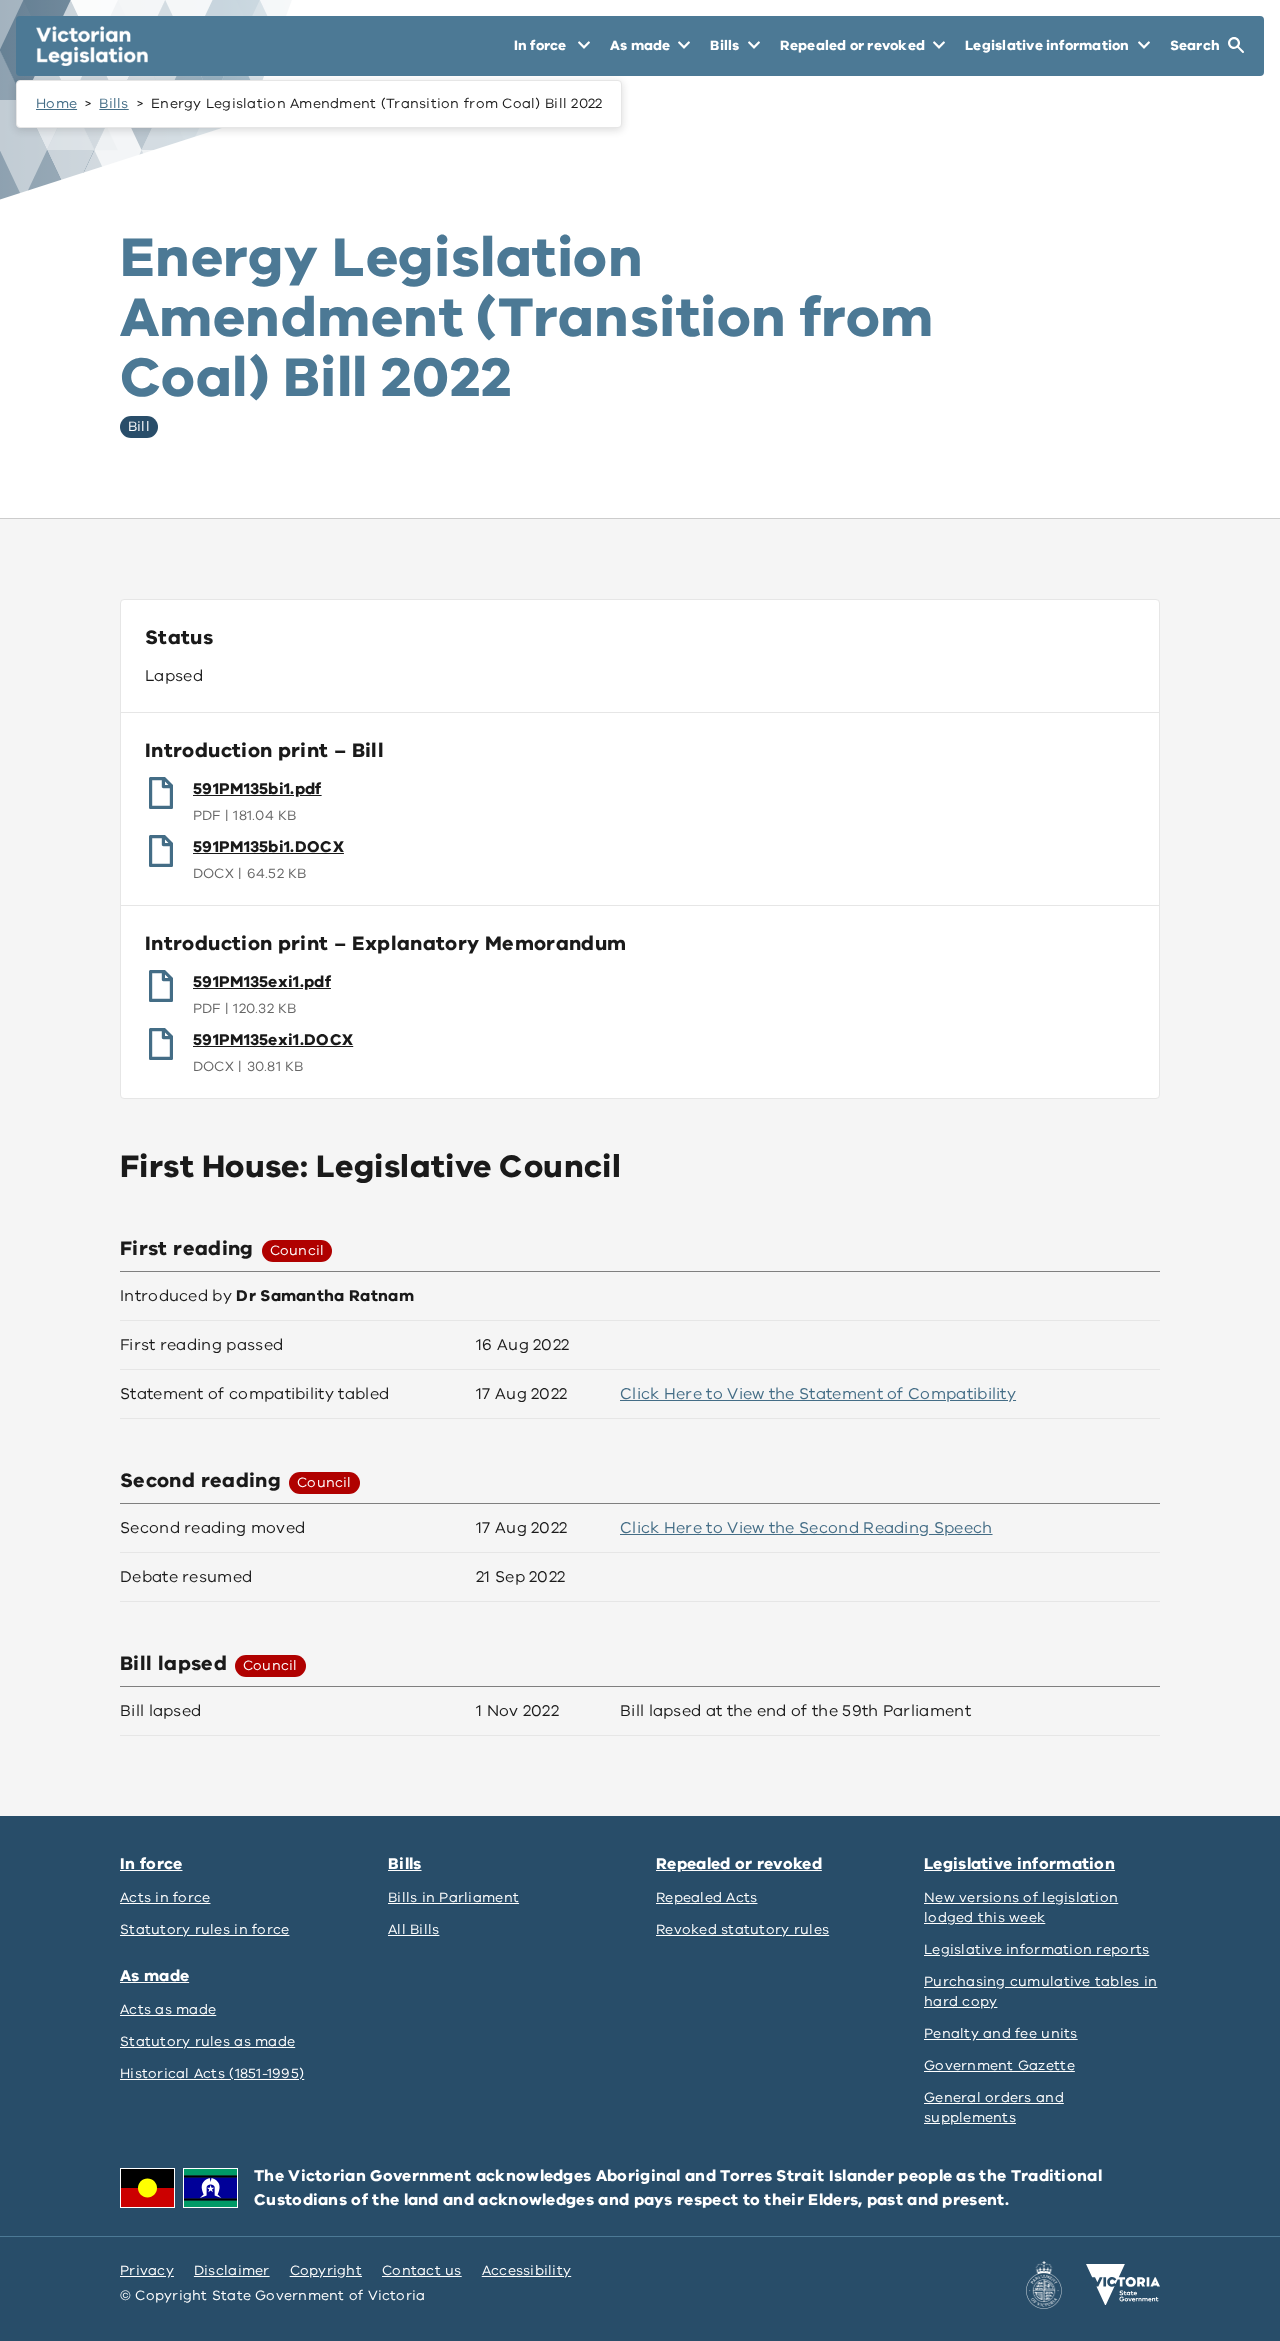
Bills (113, 103)
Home (56, 103)
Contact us (422, 2270)
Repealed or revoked (739, 1864)
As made (154, 1976)
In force (151, 1864)
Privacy (147, 2270)
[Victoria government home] (1123, 2285)
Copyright (326, 2270)
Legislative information (1019, 1864)
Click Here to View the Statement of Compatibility (818, 1394)
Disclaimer (232, 2270)
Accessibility (527, 2270)
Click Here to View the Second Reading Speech (806, 1528)
